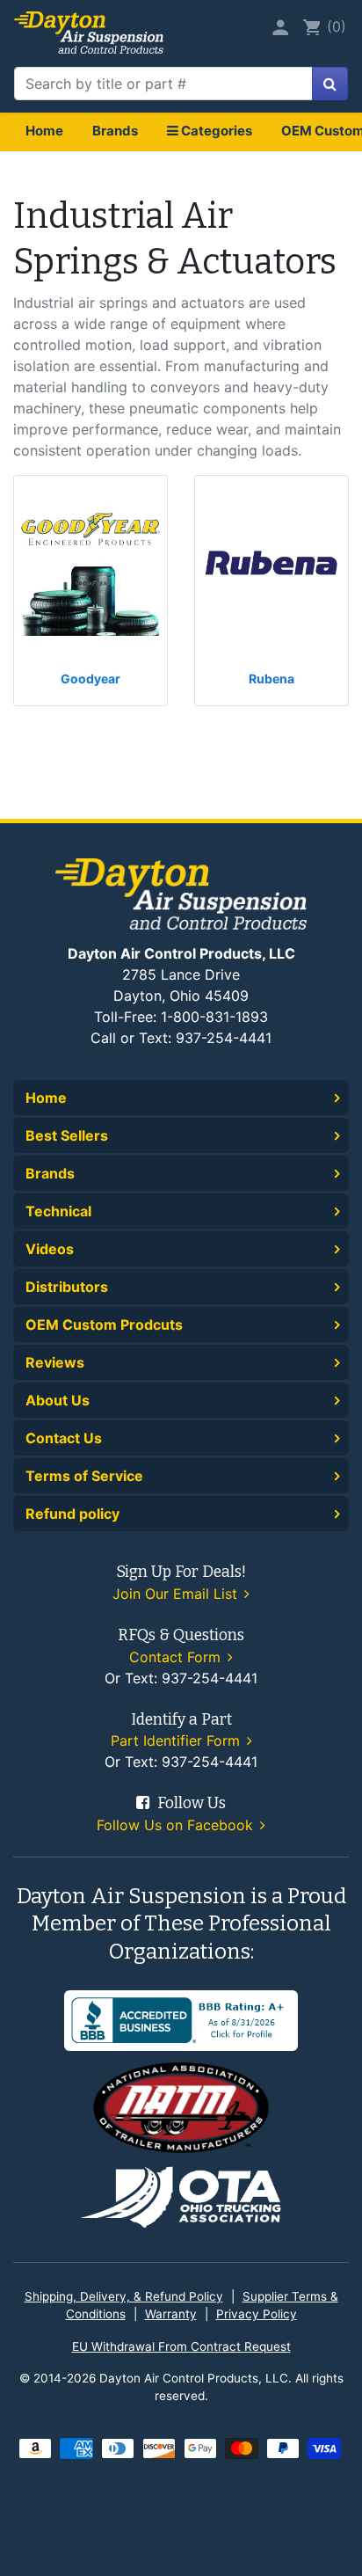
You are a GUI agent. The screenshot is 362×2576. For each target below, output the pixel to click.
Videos (50, 1249)
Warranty (171, 2314)
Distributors (67, 1287)
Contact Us (64, 1438)
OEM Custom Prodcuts (104, 1324)
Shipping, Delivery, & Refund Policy (124, 2296)
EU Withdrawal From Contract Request (181, 2346)
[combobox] (163, 84)
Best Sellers (67, 1135)
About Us (58, 1400)
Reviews (55, 1362)
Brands (115, 131)
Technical (58, 1211)
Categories (215, 131)
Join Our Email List (177, 1594)
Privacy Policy (257, 2314)
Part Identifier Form (177, 1740)
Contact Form (177, 1657)
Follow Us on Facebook (177, 1825)
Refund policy (72, 1514)
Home (44, 131)
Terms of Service (84, 1476)
